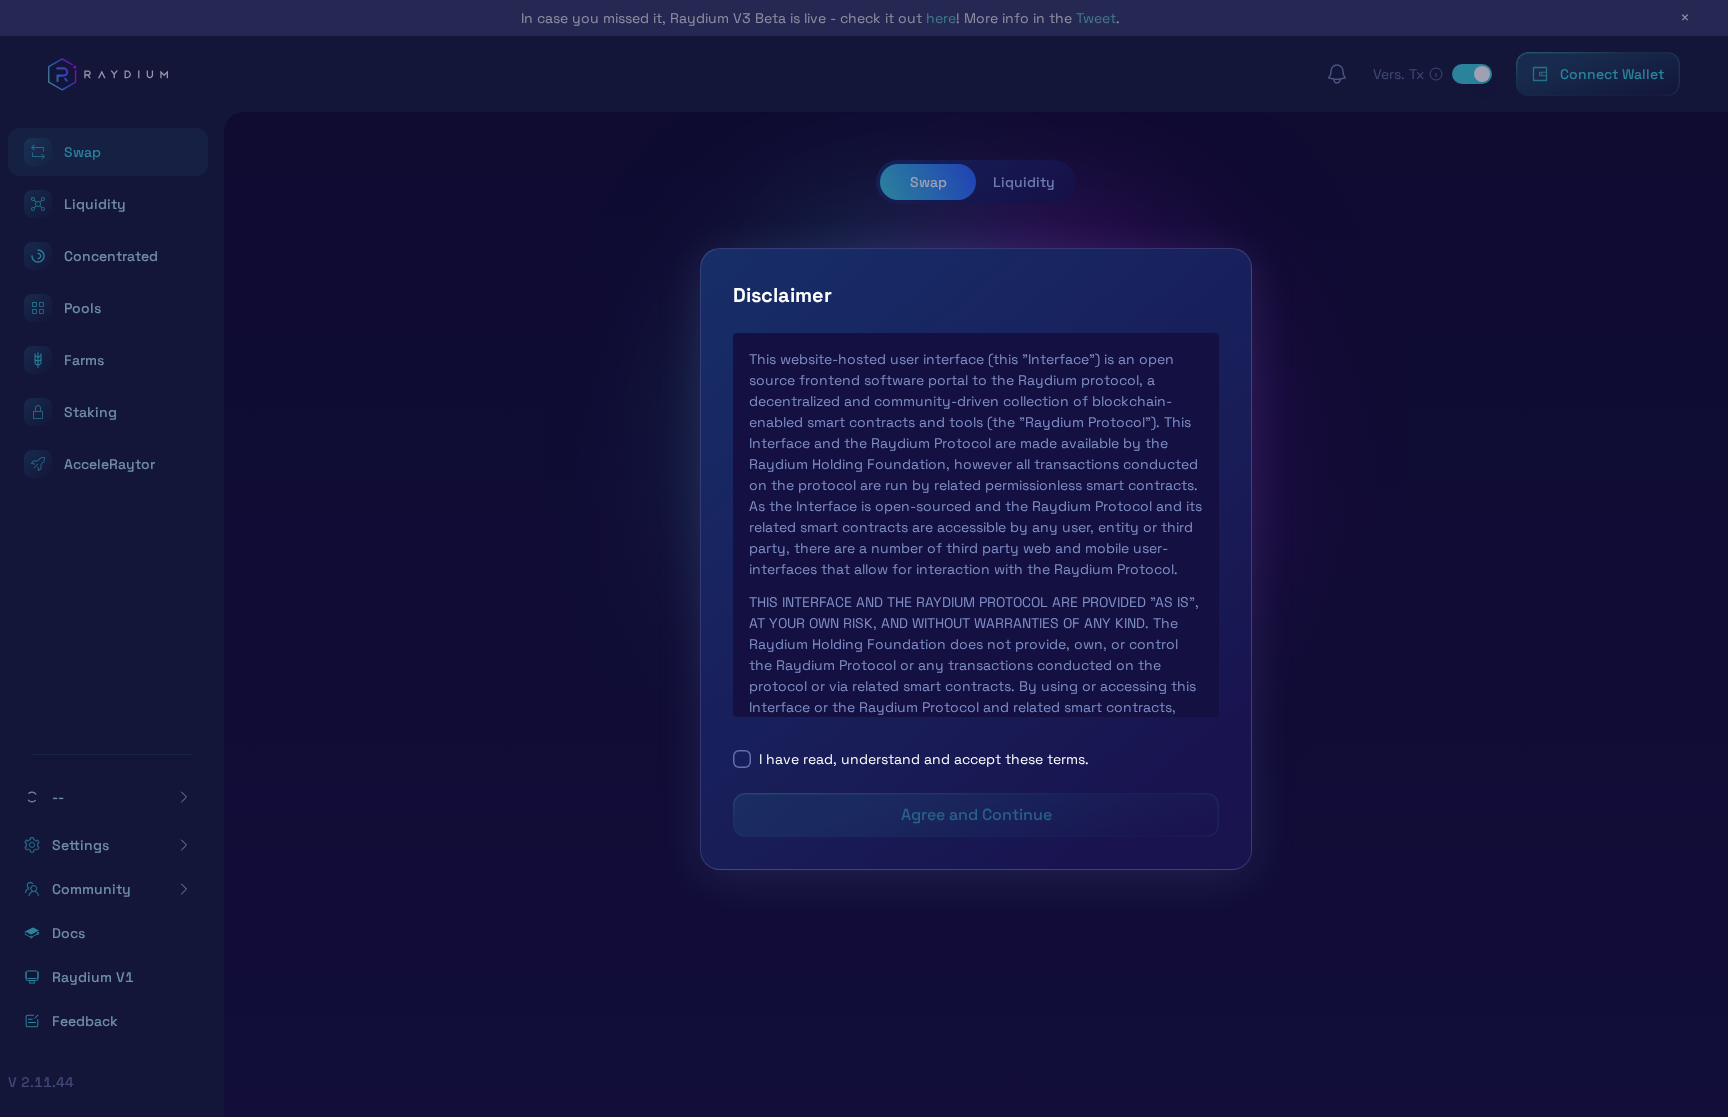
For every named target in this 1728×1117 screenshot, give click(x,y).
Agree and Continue (976, 814)
